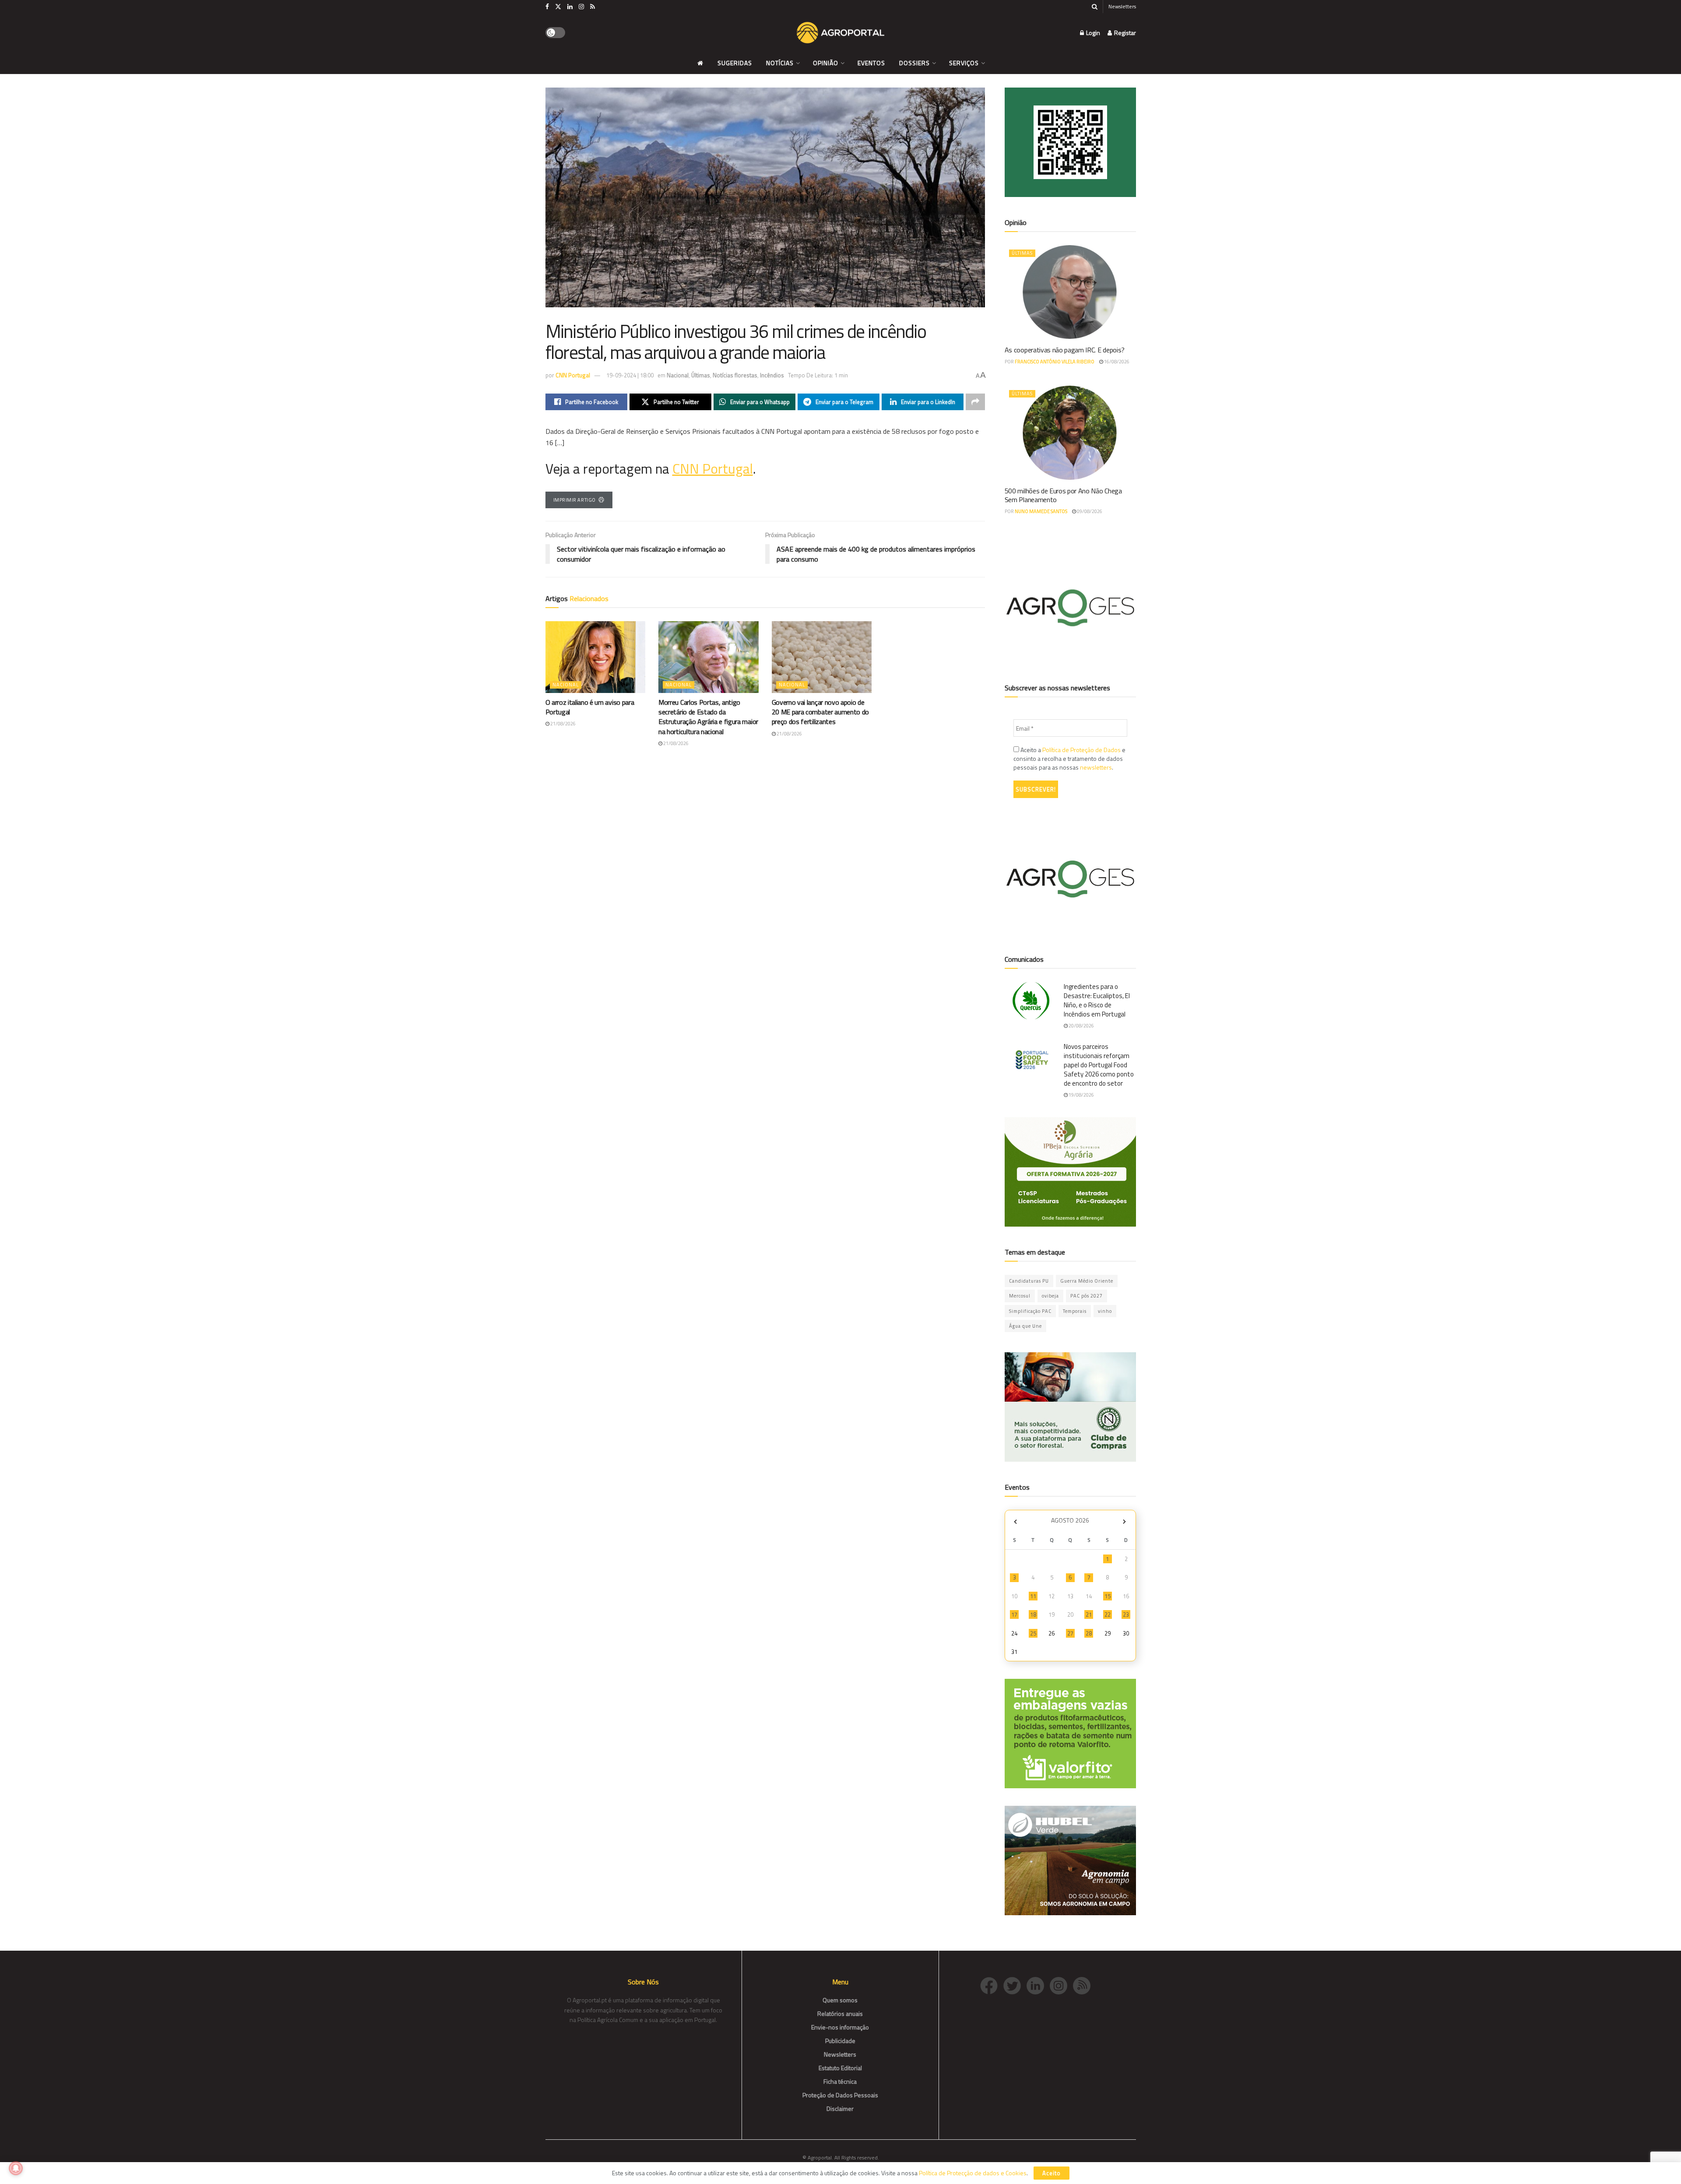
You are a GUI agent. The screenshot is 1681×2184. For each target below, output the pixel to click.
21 (1089, 1614)
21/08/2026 (563, 724)
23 (1126, 1614)
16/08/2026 (1116, 362)
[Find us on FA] (547, 7)
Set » (1124, 1521)
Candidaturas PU (1029, 1281)
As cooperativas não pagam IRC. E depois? (1065, 350)
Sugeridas (735, 63)
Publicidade (840, 2041)
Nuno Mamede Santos (1041, 511)
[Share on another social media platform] (975, 402)
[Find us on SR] (593, 7)
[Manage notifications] (16, 2168)
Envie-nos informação (840, 2027)
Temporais (1075, 1311)
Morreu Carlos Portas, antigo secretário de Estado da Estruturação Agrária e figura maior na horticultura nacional (708, 717)
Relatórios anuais (840, 2013)
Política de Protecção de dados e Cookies (973, 2173)
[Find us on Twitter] (558, 7)
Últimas (701, 375)
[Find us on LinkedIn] (570, 7)
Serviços (964, 63)
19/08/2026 (1081, 1095)
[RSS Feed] (1084, 1985)
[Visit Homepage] (840, 33)
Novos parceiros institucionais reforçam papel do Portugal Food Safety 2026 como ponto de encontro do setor (1099, 1065)
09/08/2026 (1089, 511)
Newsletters (1122, 6)
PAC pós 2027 (1087, 1296)
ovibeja (1050, 1296)
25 (1033, 1633)
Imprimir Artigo (575, 500)
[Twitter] (1015, 1985)
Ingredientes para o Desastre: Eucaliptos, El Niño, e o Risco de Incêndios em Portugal (1097, 1000)
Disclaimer (840, 2108)
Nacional (678, 375)
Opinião (826, 63)
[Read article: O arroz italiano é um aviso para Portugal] (596, 657)
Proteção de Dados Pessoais (840, 2095)
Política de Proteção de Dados (1081, 750)
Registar (1124, 33)
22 (1108, 1614)
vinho (1105, 1311)
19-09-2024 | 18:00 (630, 375)
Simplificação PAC (1030, 1311)
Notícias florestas (735, 375)
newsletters (1096, 767)
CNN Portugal (573, 375)
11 (1033, 1596)
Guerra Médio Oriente (1087, 1281)
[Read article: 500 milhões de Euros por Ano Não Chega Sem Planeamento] (1070, 433)
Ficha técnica (840, 2081)
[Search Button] (1095, 7)
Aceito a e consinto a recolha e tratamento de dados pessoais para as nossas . (1069, 759)
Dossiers (914, 63)
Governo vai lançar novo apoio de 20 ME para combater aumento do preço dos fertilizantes (820, 712)
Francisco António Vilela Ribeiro (1055, 362)
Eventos (871, 63)
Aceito (1052, 2173)
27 (1070, 1633)
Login (1092, 33)
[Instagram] (1061, 1985)
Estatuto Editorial (840, 2068)
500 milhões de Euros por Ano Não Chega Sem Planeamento (1063, 495)
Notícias (780, 63)
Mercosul (1020, 1296)
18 (1033, 1614)
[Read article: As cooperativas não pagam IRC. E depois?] (1070, 292)
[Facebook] (992, 1985)
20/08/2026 (1081, 1026)
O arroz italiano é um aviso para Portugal (590, 707)
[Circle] (1038, 1985)
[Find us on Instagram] (581, 7)
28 (1089, 1633)
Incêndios (772, 375)
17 (1014, 1614)
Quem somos (840, 2000)
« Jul (1016, 1521)
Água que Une (1025, 1326)
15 (1108, 1596)
